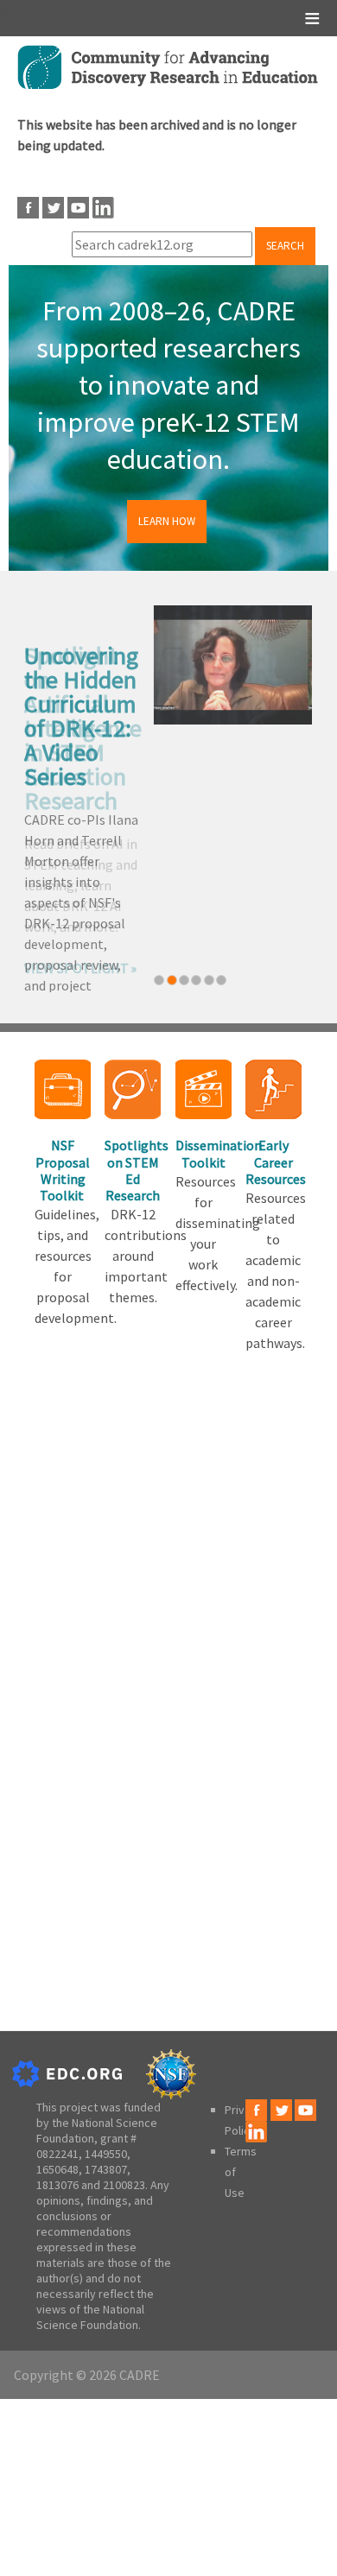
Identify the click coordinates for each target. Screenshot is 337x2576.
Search (285, 246)
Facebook (28, 208)
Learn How (167, 521)
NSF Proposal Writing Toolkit (63, 1170)
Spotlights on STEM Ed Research (133, 1170)
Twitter (53, 208)
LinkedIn (103, 208)
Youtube (78, 208)
